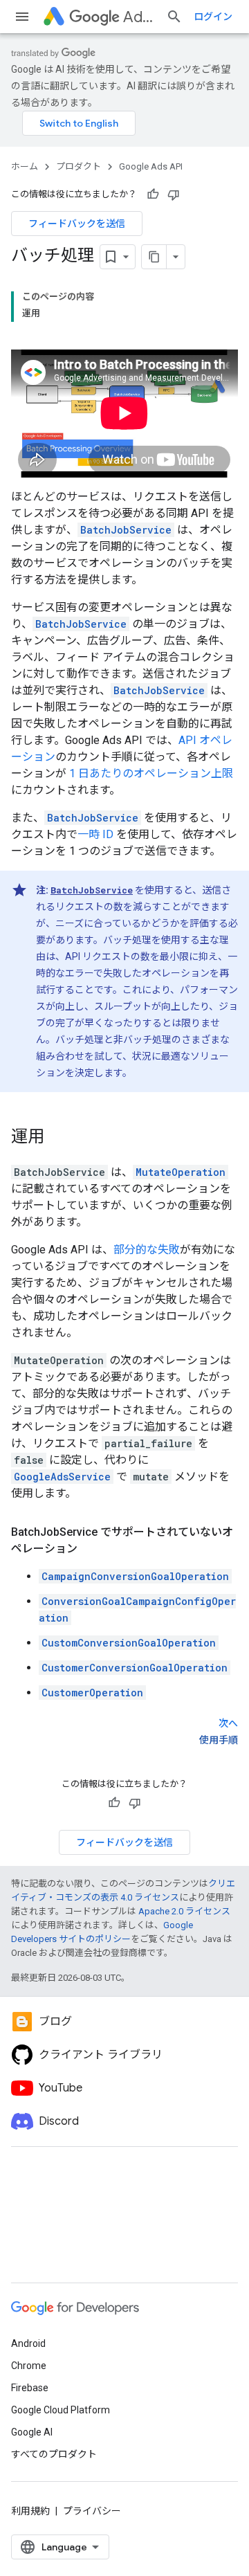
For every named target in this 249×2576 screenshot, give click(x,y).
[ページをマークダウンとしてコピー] (154, 257)
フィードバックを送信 (77, 224)
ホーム (25, 166)
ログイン (213, 17)
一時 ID (95, 834)
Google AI (32, 2432)
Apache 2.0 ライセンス (184, 1911)
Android (28, 2343)
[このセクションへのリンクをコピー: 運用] (58, 1137)
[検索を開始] (174, 17)
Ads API (139, 17)
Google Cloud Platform (61, 2410)
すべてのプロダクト (54, 2454)
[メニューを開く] (22, 17)
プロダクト (79, 166)
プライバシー (92, 2511)
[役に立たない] (174, 194)
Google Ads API (151, 166)
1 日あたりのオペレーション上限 (151, 773)
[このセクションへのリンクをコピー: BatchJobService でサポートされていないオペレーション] (91, 1549)
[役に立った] (153, 194)
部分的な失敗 (147, 1250)
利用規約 (30, 2511)
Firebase (30, 2388)
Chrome (29, 2366)
